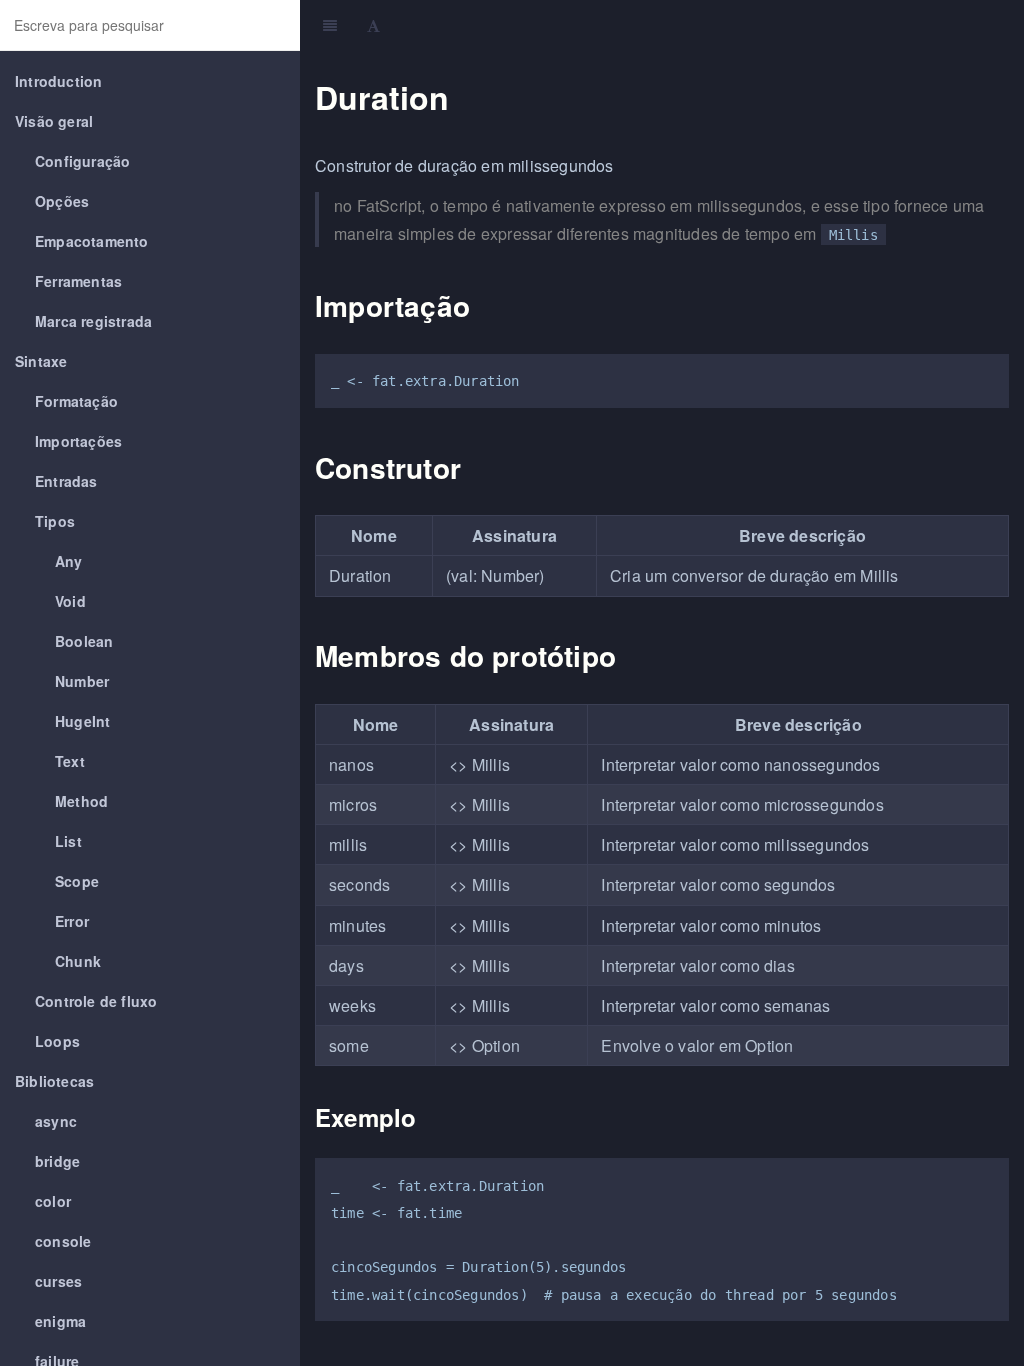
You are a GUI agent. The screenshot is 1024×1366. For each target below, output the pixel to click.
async (56, 1121)
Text (70, 761)
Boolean (84, 641)
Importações (78, 441)
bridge (57, 1161)
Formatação (76, 401)
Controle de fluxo (96, 1001)
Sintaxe (41, 361)
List (68, 841)
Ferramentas (78, 281)
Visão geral (54, 121)
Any (69, 561)
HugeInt (82, 721)
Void (70, 601)
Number (82, 681)
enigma (60, 1321)
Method (81, 801)
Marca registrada (93, 321)
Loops (57, 1041)
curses (58, 1281)
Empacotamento (92, 241)
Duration (705, 24)
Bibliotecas (54, 1081)
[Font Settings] (373, 25)
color (53, 1201)
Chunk (78, 961)
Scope (77, 881)
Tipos (55, 521)
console (63, 1241)
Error (72, 921)
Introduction (58, 81)
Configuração (82, 161)
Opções (62, 201)
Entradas (66, 481)
